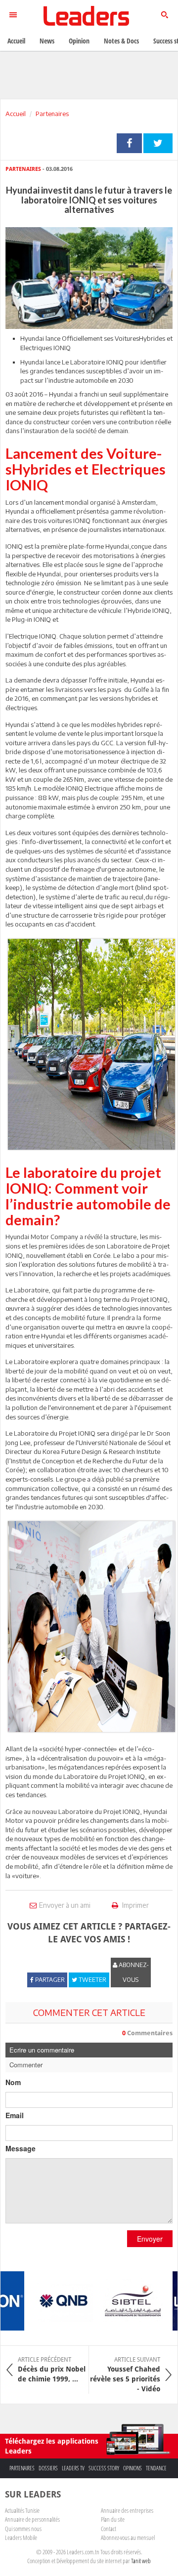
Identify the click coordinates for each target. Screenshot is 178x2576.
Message (21, 2148)
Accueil (16, 114)
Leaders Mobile (21, 2537)
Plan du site (113, 2519)
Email (15, 2115)
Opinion (79, 41)
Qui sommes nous (23, 2529)
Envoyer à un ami (65, 1905)
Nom (13, 2082)
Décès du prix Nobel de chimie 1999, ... (52, 2370)
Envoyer (150, 2239)
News (47, 41)
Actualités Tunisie (22, 2510)
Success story (104, 2468)
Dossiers (48, 2468)
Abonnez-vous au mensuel (128, 2537)
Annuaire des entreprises (127, 2510)
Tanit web (141, 2561)
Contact (109, 2529)
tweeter (158, 143)
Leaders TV (73, 2468)
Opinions (133, 2468)
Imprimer (135, 1905)
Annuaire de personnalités (32, 2519)
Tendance (156, 2468)
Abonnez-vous (133, 1972)
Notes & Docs (121, 41)
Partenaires (52, 114)
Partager (129, 143)
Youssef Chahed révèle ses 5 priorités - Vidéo (125, 2375)
